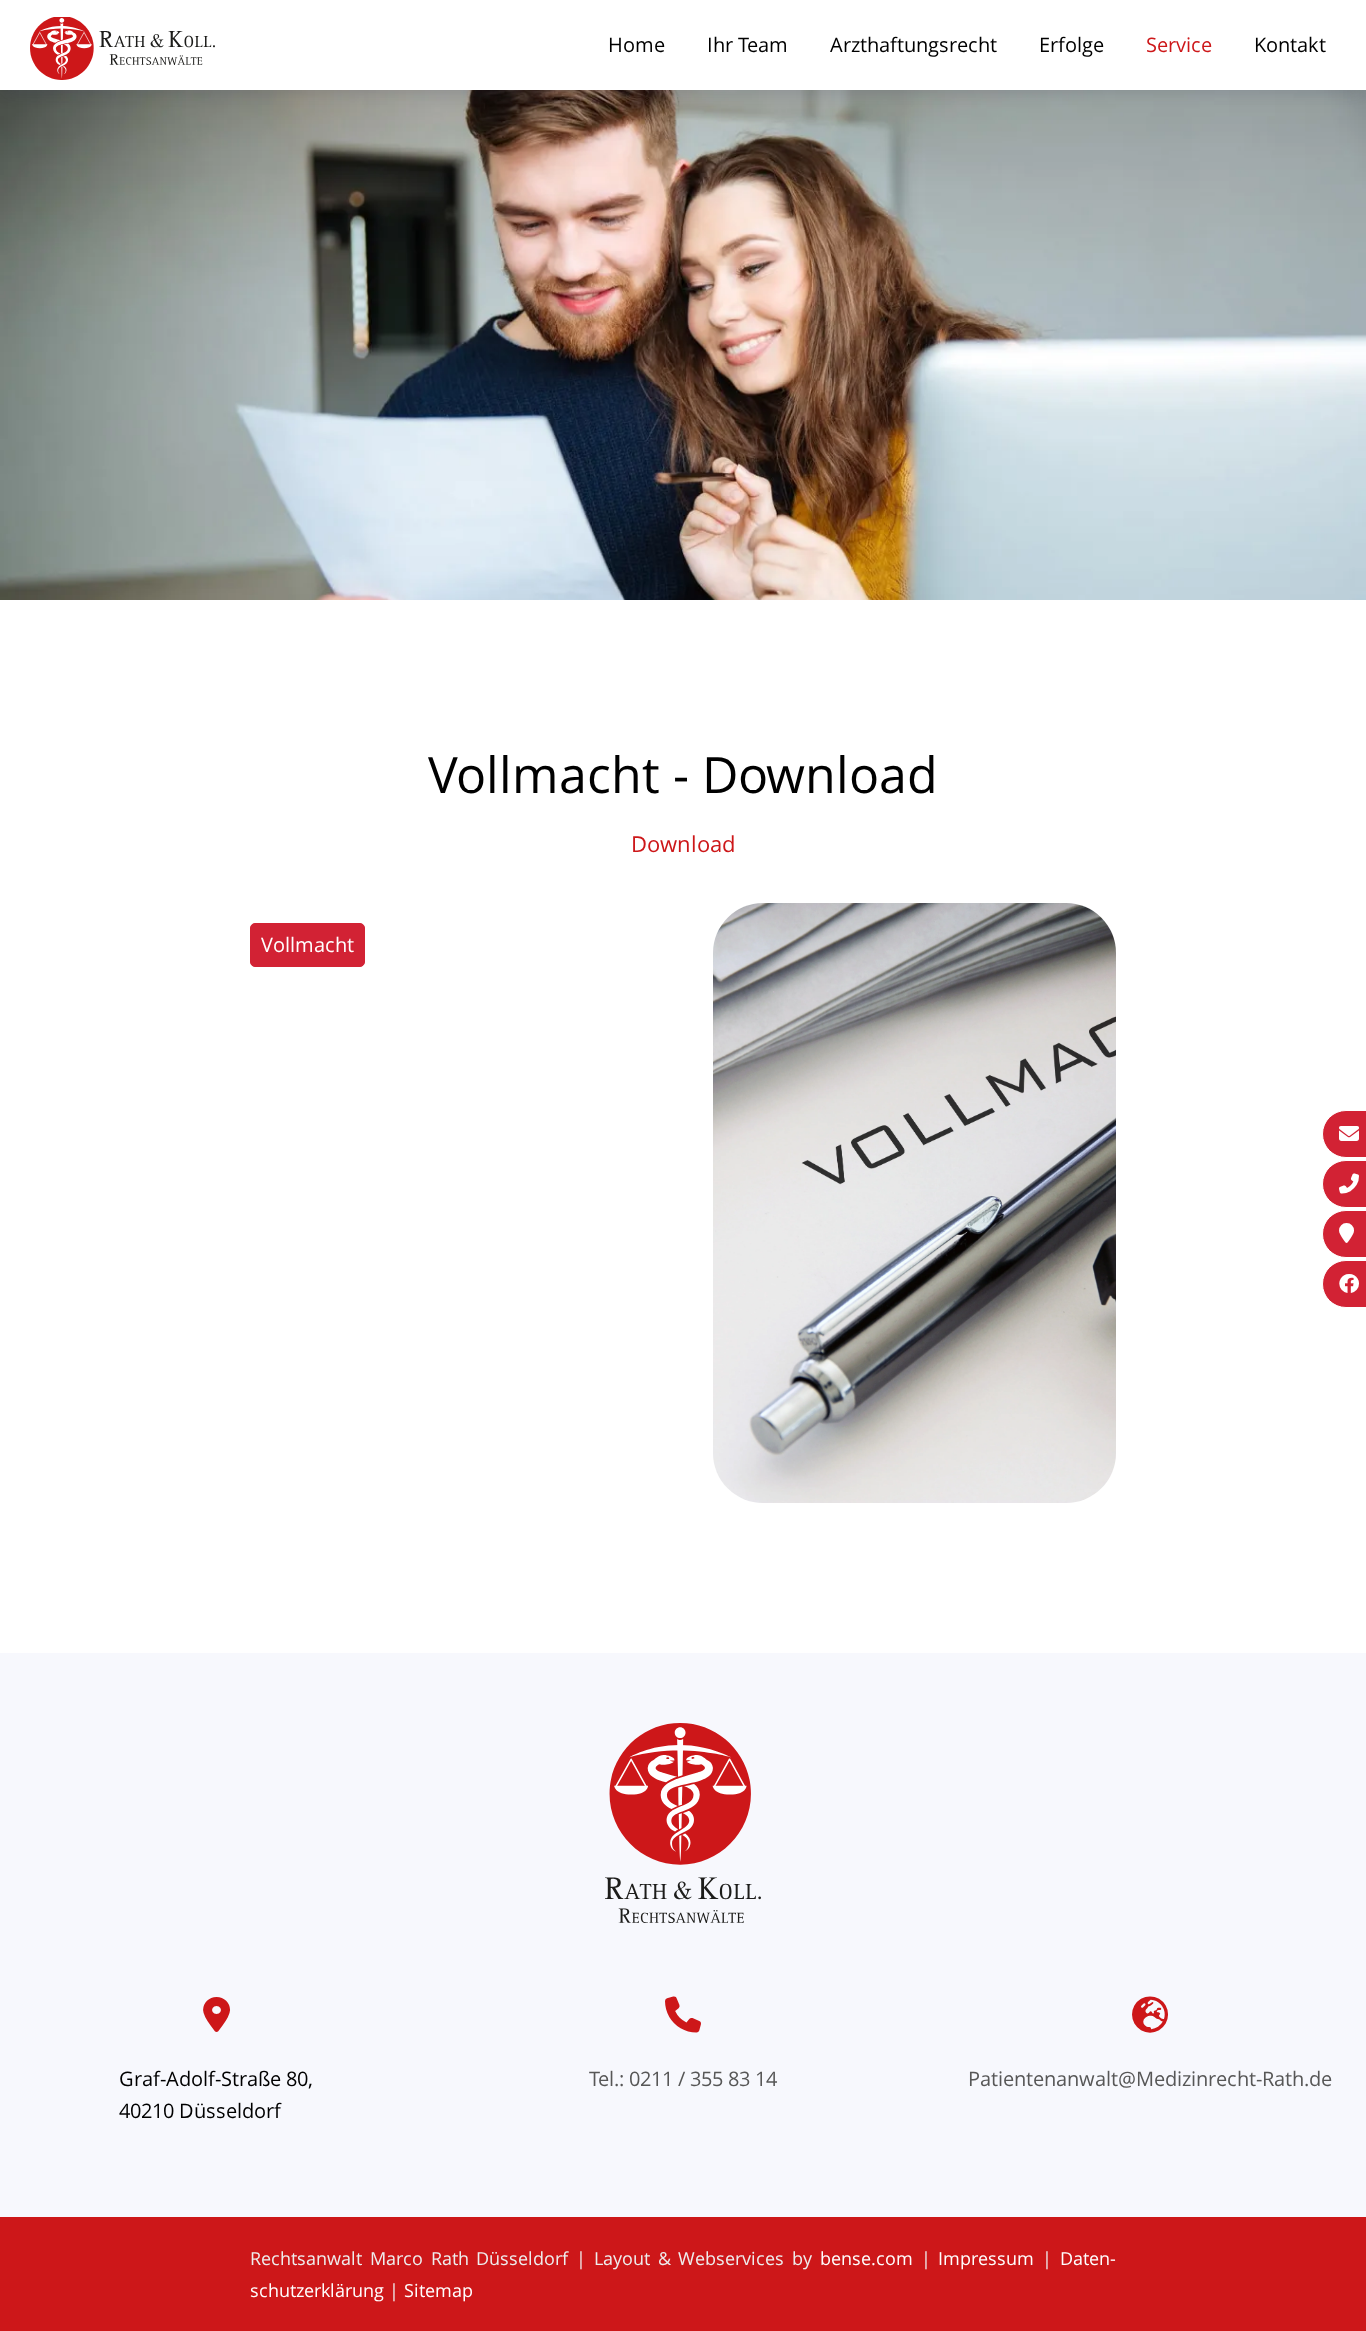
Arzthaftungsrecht (913, 44)
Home (636, 44)
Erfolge (1071, 44)
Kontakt (1290, 44)
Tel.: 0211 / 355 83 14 (683, 2078)
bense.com (866, 2258)
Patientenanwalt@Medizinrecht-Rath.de (1150, 2078)
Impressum (986, 2258)
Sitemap (438, 2290)
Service (1179, 44)
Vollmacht (307, 944)
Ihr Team (747, 44)
